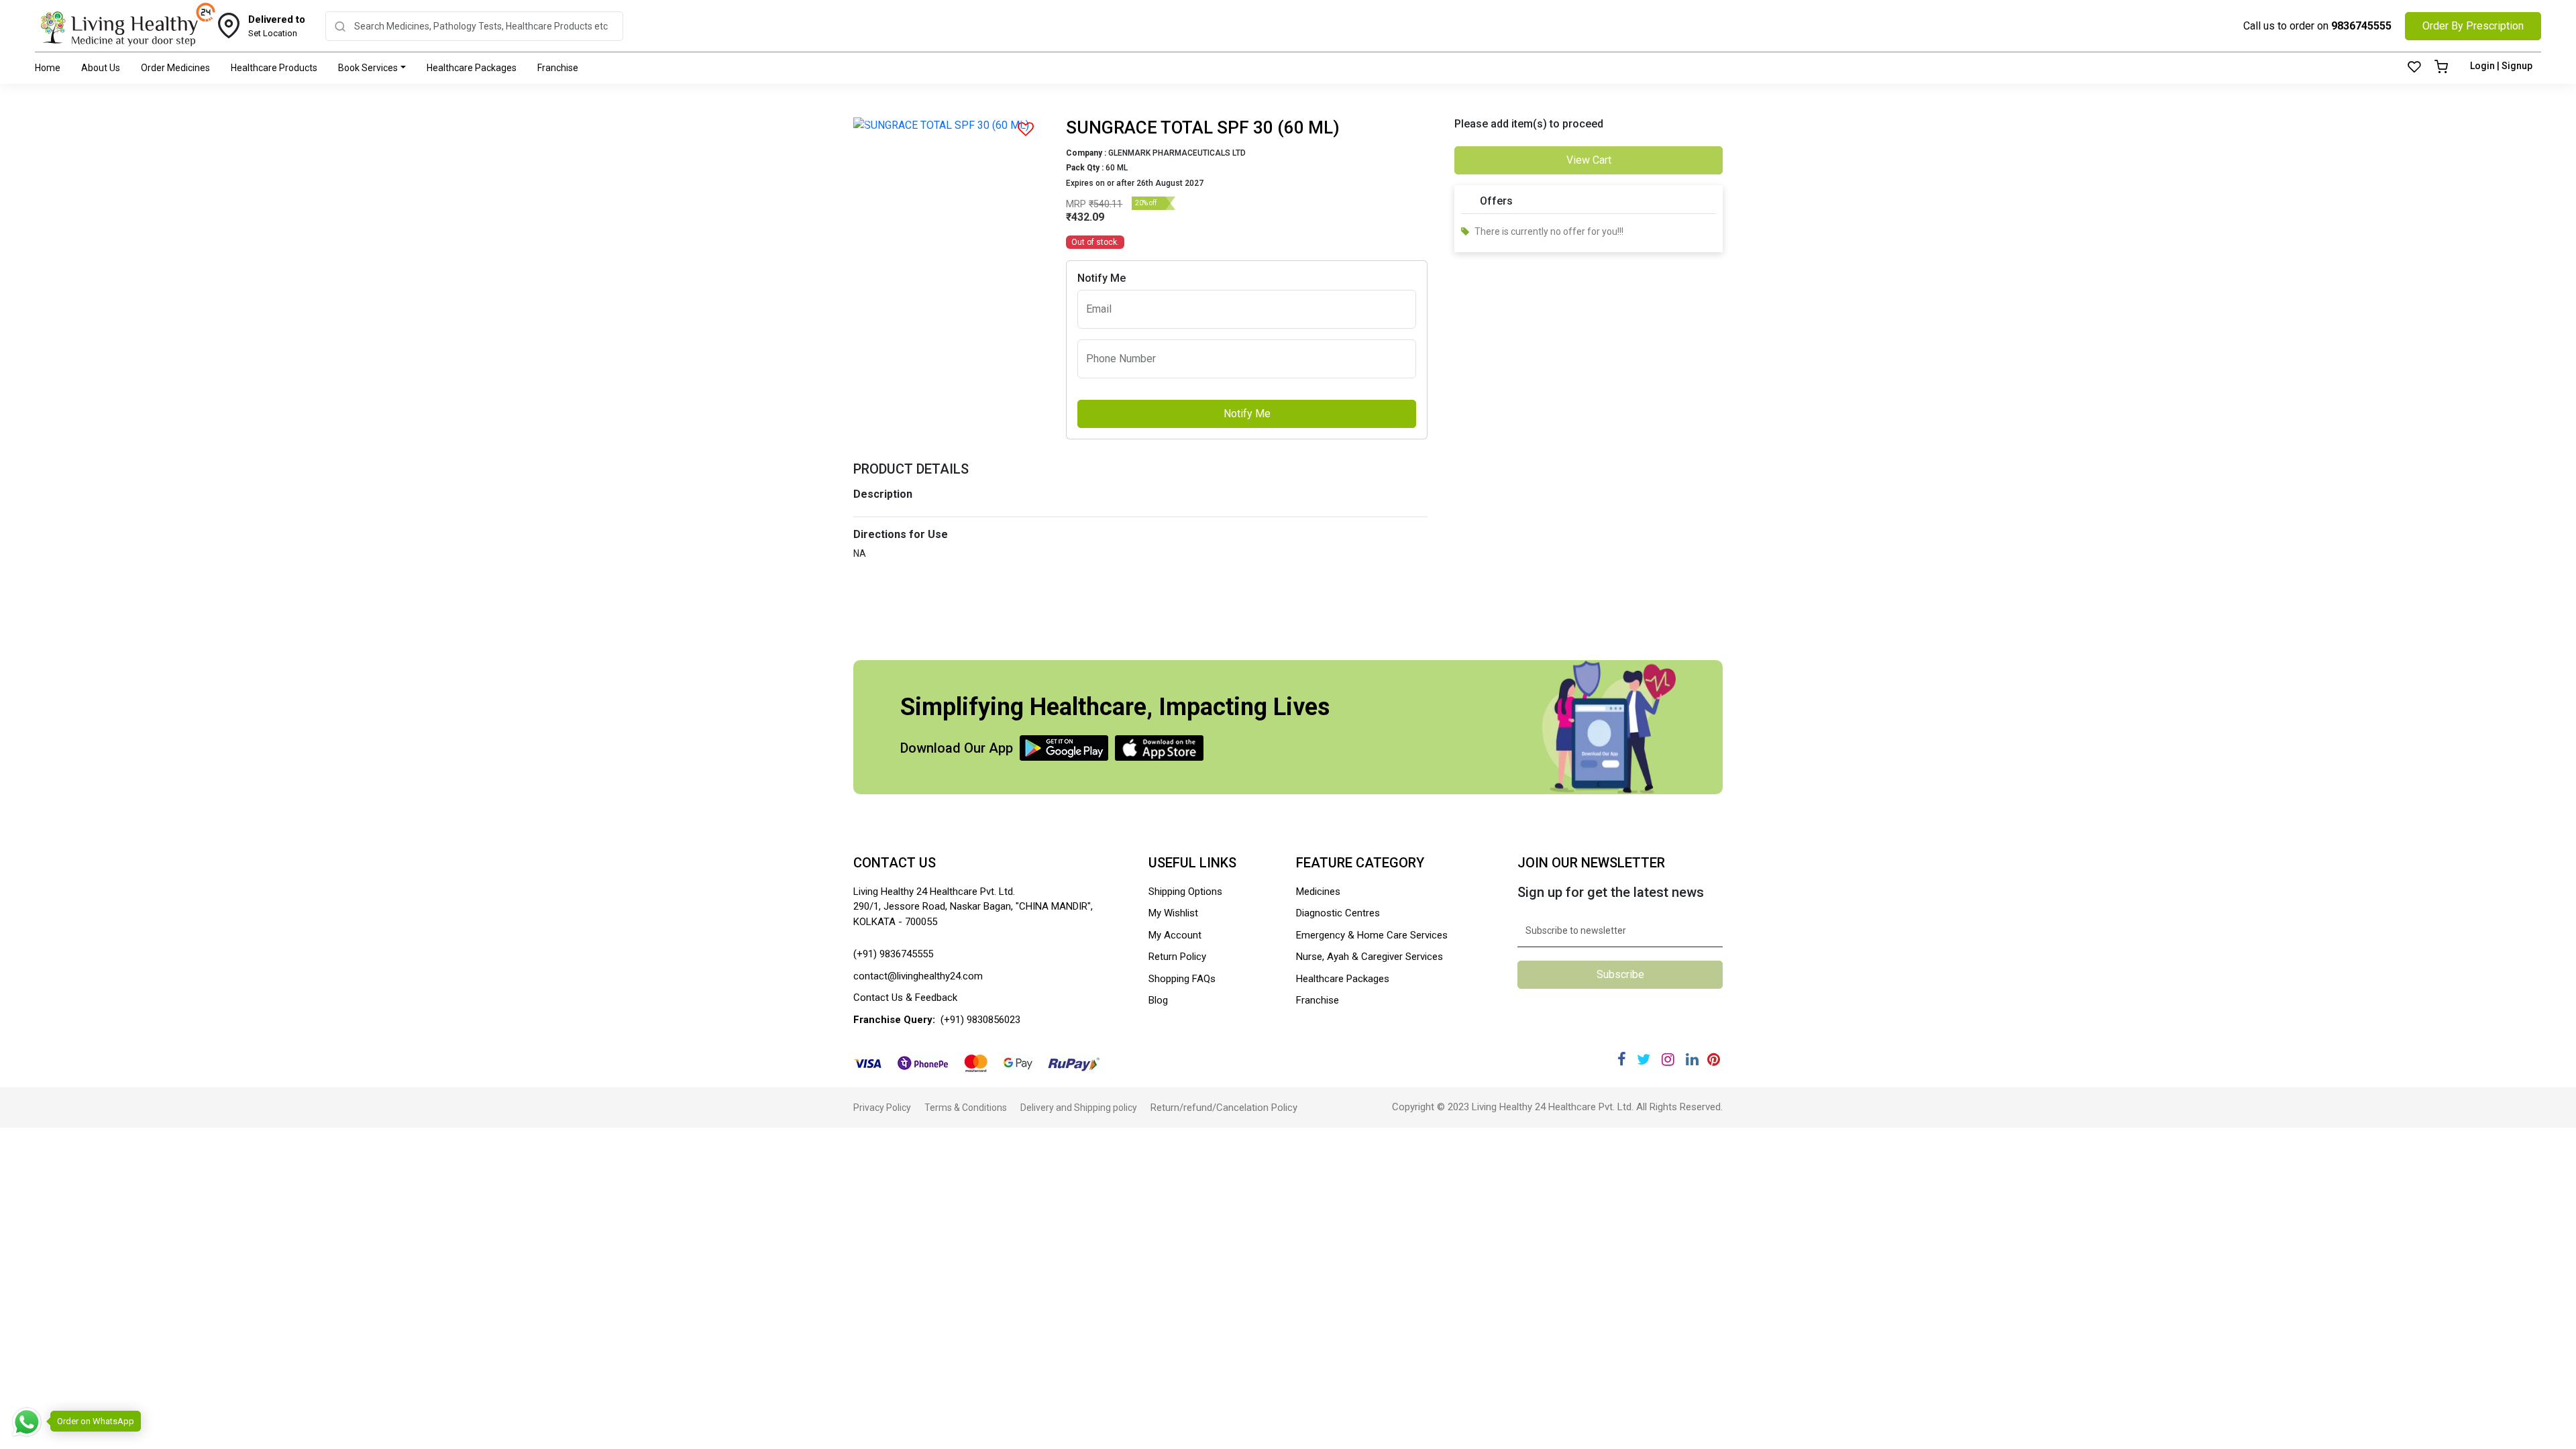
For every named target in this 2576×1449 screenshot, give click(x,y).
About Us (101, 68)
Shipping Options (1185, 892)
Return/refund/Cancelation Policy (1224, 1108)
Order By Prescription (2473, 26)
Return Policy (1177, 957)
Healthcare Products (274, 68)
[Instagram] (1668, 1060)
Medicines (1318, 892)
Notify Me (1247, 414)
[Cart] (2441, 68)
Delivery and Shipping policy (1079, 1108)
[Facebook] (1622, 1060)
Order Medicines (175, 68)
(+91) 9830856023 (980, 1020)
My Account (1175, 935)
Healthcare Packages (472, 68)
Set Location (277, 26)
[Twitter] (1644, 1060)
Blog (1158, 1000)
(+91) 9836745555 (893, 954)
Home (48, 68)
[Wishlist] (2414, 68)
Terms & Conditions (966, 1108)
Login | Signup (2501, 66)
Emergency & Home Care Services (1372, 935)
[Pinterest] (1714, 1060)
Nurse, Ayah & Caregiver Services (1370, 957)
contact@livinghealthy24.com (918, 976)
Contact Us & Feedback (905, 998)
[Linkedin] (1692, 1060)
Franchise (558, 68)
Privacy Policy (882, 1108)
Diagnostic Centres (1338, 913)
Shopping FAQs (1182, 979)
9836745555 (2361, 26)
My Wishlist (1173, 913)
